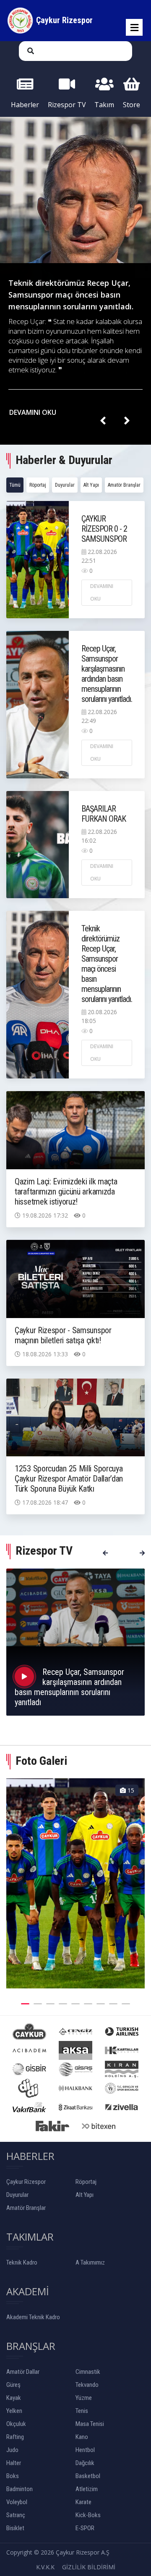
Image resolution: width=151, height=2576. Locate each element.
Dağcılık (85, 2463)
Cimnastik (88, 2372)
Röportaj (38, 485)
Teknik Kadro (22, 2262)
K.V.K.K (45, 2567)
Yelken (14, 2411)
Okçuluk (16, 2424)
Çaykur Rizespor (26, 2182)
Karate (83, 2502)
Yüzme (84, 2398)
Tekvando (87, 2385)
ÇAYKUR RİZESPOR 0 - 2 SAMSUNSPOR (104, 529)
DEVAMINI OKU (34, 412)
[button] (25, 2003)
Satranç (16, 2515)
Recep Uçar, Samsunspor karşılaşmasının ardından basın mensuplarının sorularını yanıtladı (69, 1687)
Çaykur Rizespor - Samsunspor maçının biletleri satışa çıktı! (63, 1335)
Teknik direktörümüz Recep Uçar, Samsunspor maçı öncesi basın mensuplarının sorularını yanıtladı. (71, 295)
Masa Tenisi (90, 2424)
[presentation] (103, 421)
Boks (13, 2476)
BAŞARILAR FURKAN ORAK (104, 814)
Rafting (15, 2437)
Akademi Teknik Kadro (33, 2317)
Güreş (13, 2385)
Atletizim (87, 2489)
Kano (82, 2437)
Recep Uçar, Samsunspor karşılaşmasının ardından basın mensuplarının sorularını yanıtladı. (107, 674)
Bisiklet (15, 2528)
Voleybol (17, 2502)
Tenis (82, 2411)
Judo (12, 2450)
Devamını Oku (102, 592)
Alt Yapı (91, 485)
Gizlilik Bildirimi (89, 2567)
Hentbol (85, 2450)
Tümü (15, 485)
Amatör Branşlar (124, 485)
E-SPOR (85, 2528)
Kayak (14, 2398)
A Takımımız (90, 2262)
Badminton (20, 2489)
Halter (14, 2463)
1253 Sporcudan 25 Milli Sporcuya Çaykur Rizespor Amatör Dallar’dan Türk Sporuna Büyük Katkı (69, 1479)
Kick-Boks (88, 2515)
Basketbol (88, 2476)
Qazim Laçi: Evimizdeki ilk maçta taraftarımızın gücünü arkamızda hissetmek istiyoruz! (66, 1192)
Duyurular (65, 485)
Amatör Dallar (23, 2372)
